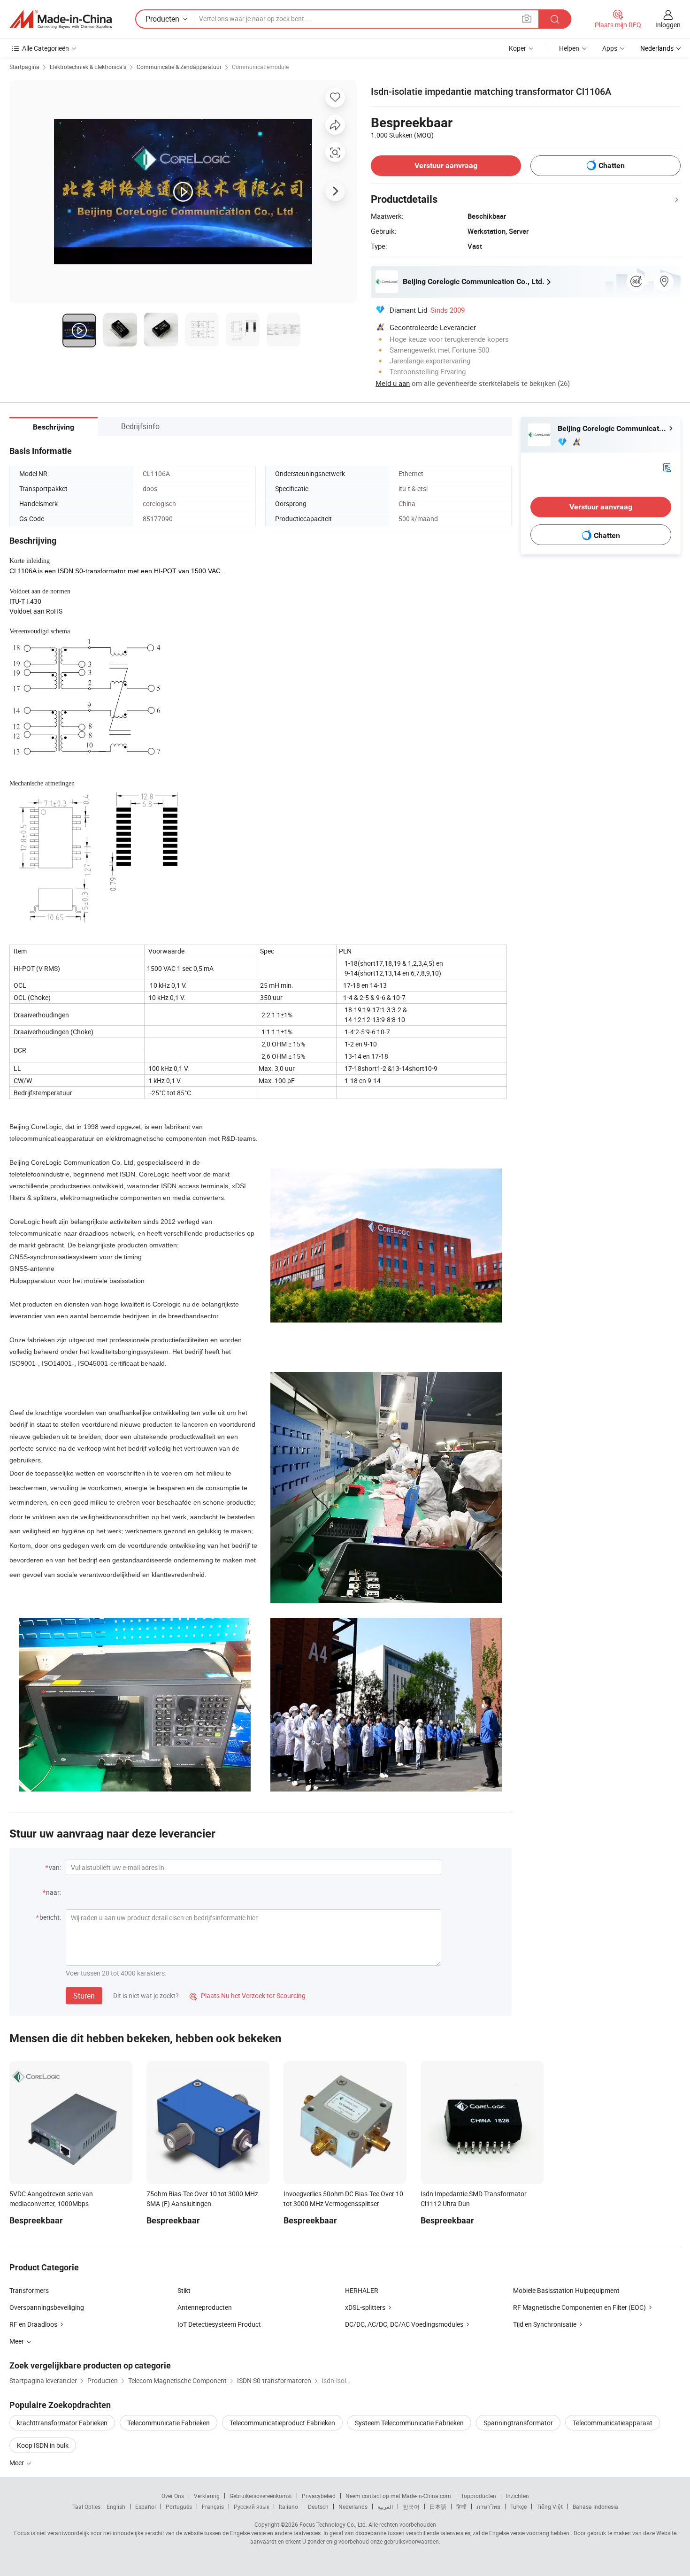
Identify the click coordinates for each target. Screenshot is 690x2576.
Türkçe (518, 2507)
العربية (385, 2507)
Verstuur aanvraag (446, 165)
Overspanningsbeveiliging (47, 2307)
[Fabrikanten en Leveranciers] (61, 19)
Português (179, 2507)
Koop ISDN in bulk (43, 2445)
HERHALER (362, 2290)
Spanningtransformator (518, 2423)
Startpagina (24, 67)
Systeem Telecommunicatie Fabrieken (409, 2423)
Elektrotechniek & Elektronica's (88, 67)
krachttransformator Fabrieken (62, 2423)
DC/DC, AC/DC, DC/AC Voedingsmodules (404, 2324)
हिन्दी (461, 2507)
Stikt (184, 2290)
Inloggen (668, 25)
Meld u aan (393, 383)
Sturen (84, 1996)
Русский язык (251, 2507)
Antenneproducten (205, 2307)
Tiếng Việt (550, 2507)
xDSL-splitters (365, 2307)
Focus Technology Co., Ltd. (333, 2524)
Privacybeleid (319, 2496)
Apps (610, 48)
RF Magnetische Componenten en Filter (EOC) (579, 2307)
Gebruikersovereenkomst (261, 2496)
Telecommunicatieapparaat (613, 2423)
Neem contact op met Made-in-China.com (398, 2496)
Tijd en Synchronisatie (545, 2324)
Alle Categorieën (46, 48)
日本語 (438, 2507)
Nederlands (353, 2507)
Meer (17, 2463)
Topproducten (479, 2496)
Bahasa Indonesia (595, 2507)
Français (213, 2507)
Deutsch (318, 2507)
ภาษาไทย (488, 2507)
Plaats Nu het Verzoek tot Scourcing (248, 1995)
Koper (517, 48)
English (116, 2507)
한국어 (411, 2507)
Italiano (288, 2507)
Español (146, 2507)
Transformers (29, 2290)
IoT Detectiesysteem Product (219, 2324)
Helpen (569, 48)
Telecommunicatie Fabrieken (169, 2423)
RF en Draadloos (33, 2324)
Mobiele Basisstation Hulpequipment (566, 2290)
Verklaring (207, 2496)
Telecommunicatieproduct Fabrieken (282, 2423)
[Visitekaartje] (667, 467)
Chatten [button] (612, 165)
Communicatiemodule (260, 67)
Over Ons (173, 2496)
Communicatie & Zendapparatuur (179, 67)
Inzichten (517, 2496)
